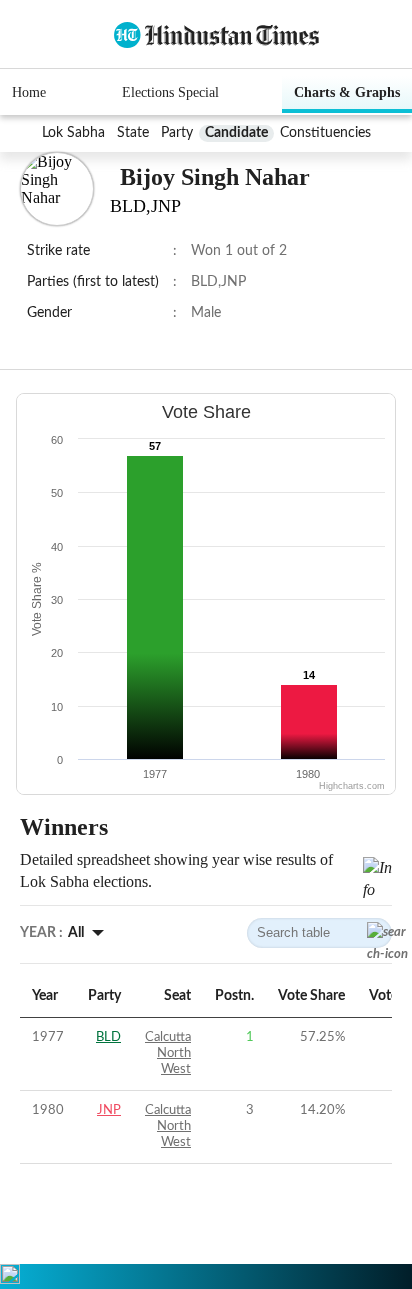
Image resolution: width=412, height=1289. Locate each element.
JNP (109, 1110)
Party (177, 133)
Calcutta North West (168, 1053)
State (133, 133)
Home (29, 92)
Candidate (236, 133)
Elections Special (170, 92)
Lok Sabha (73, 133)
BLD (108, 1037)
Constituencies (325, 133)
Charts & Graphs (347, 92)
